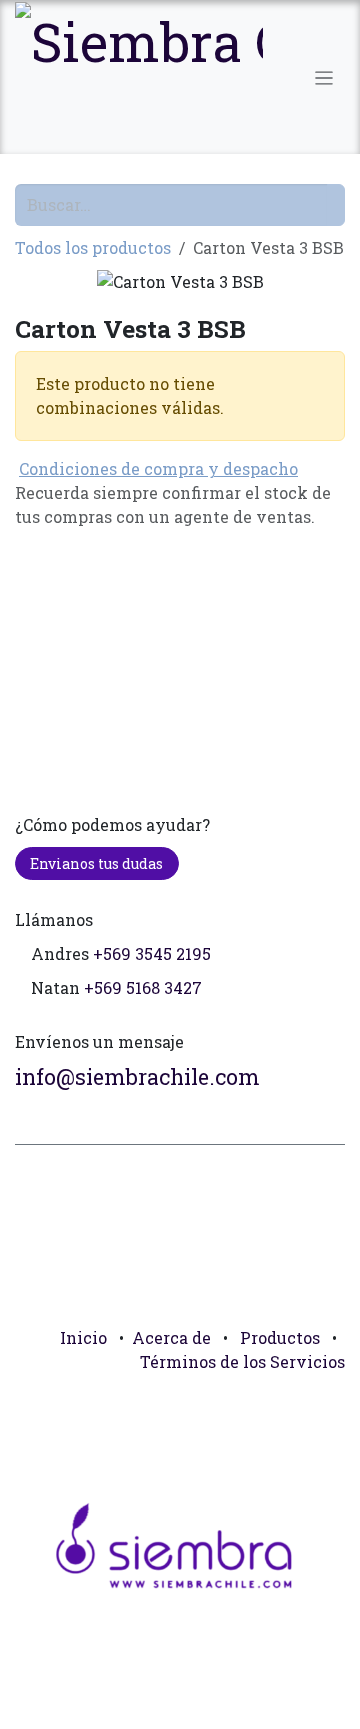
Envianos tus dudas (96, 863)
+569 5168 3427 (143, 987)
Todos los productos (93, 247)
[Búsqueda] (336, 205)
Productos (280, 1337)
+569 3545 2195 (152, 953)
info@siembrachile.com (137, 1076)
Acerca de (171, 1337)
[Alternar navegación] (324, 77)
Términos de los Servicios (242, 1361)
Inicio (83, 1337)
